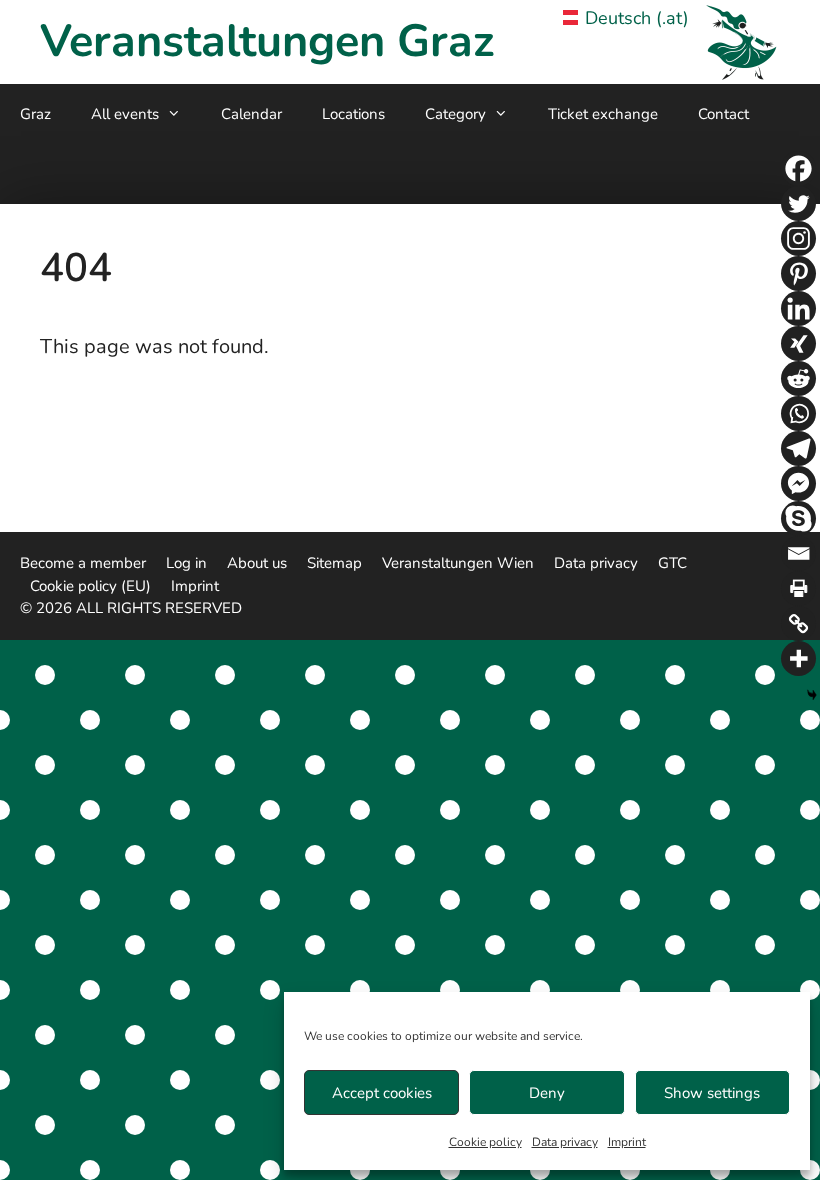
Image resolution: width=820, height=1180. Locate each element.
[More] (798, 658)
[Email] (798, 553)
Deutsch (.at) (637, 18)
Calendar (251, 114)
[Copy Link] (798, 623)
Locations (353, 114)
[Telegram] (798, 448)
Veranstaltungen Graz (267, 41)
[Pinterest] (798, 273)
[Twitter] (798, 203)
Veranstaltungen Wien (458, 563)
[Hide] (812, 695)
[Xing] (798, 343)
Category (455, 114)
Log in (186, 563)
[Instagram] (798, 238)
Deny (547, 1093)
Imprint (627, 1142)
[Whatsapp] (798, 413)
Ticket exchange (603, 114)
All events (125, 114)
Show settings (712, 1093)
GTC (672, 563)
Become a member (83, 563)
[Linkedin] (798, 308)
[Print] (798, 588)
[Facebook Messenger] (798, 483)
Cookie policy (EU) (90, 586)
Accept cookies (382, 1093)
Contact (723, 114)
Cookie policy (485, 1142)
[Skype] (798, 518)
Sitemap (334, 563)
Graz (35, 114)
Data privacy (565, 1142)
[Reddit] (798, 378)
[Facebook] (798, 168)
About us (257, 563)
